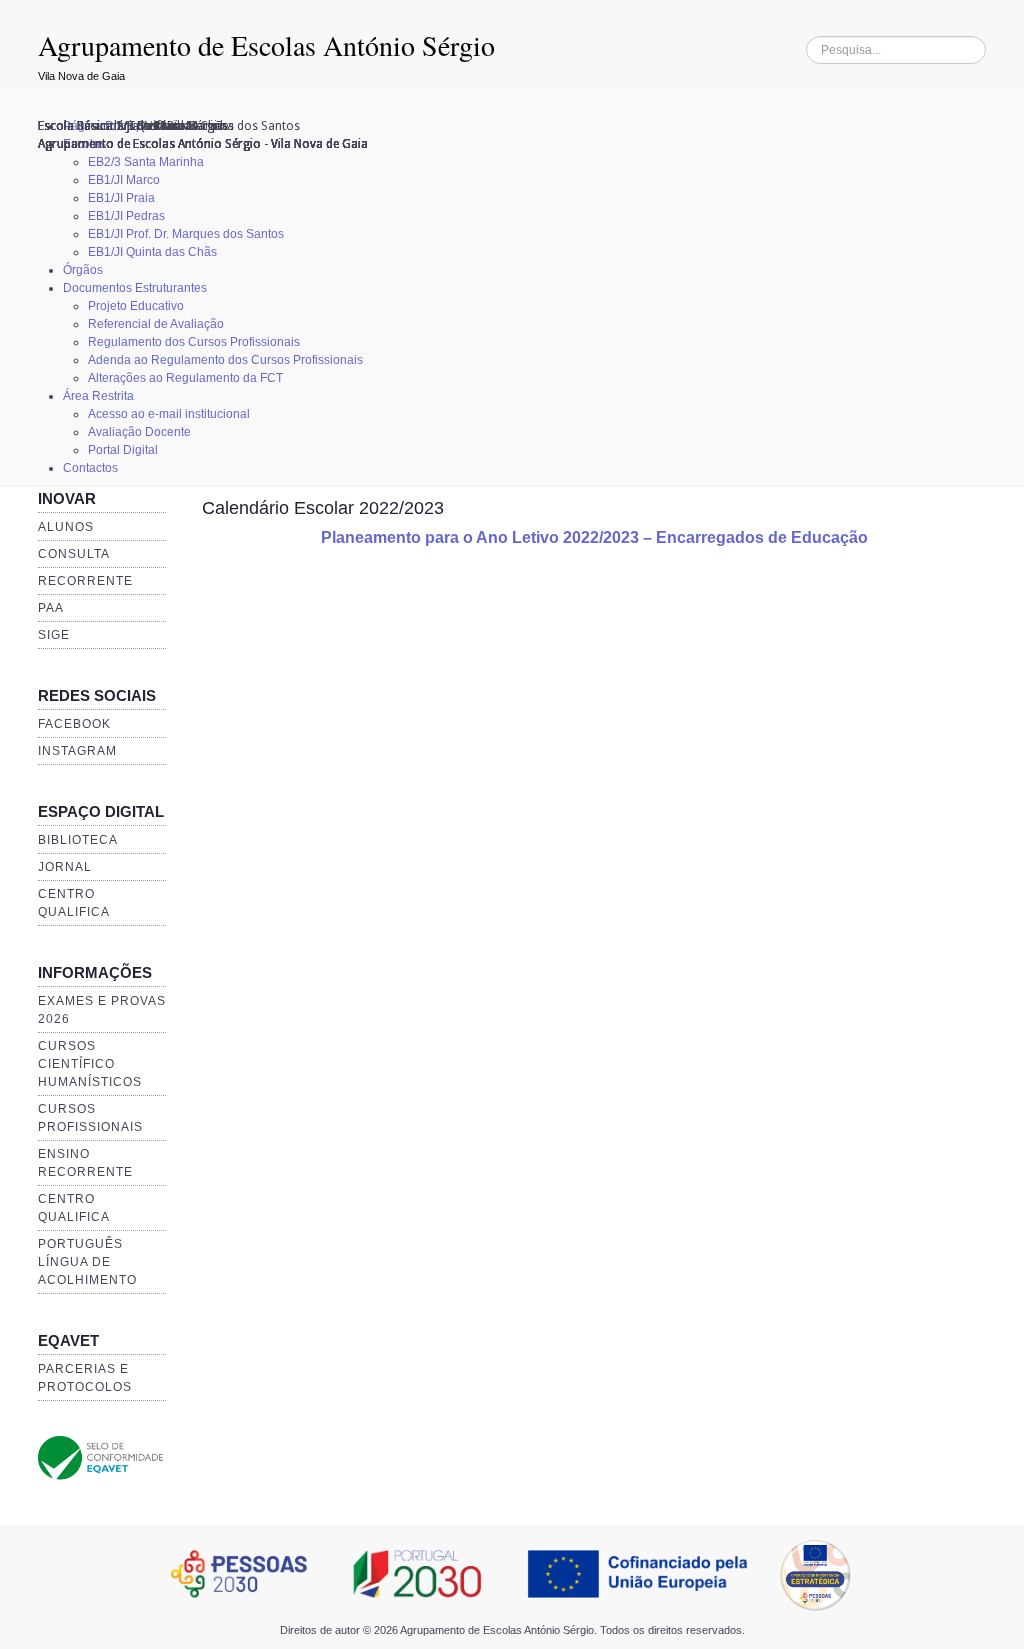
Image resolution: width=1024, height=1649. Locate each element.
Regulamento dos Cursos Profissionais (194, 342)
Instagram (77, 751)
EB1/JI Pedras (126, 216)
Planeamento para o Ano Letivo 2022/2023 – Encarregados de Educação (594, 537)
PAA (51, 608)
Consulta (74, 554)
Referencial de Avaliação (156, 324)
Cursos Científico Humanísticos (90, 1064)
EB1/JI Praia (121, 198)
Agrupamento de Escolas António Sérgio (266, 45)
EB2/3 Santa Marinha (146, 162)
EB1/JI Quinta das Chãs (152, 252)
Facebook (74, 724)
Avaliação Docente (139, 432)
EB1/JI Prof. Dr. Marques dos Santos (186, 234)
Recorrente (85, 581)
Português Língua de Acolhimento (87, 1262)
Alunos (66, 527)
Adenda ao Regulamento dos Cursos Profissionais (225, 360)
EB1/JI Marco (124, 180)
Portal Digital (123, 450)
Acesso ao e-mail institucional (169, 414)
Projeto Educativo (136, 306)
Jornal (65, 867)
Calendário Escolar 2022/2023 (323, 508)
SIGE (54, 635)
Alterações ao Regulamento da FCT (185, 378)
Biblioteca (78, 840)
